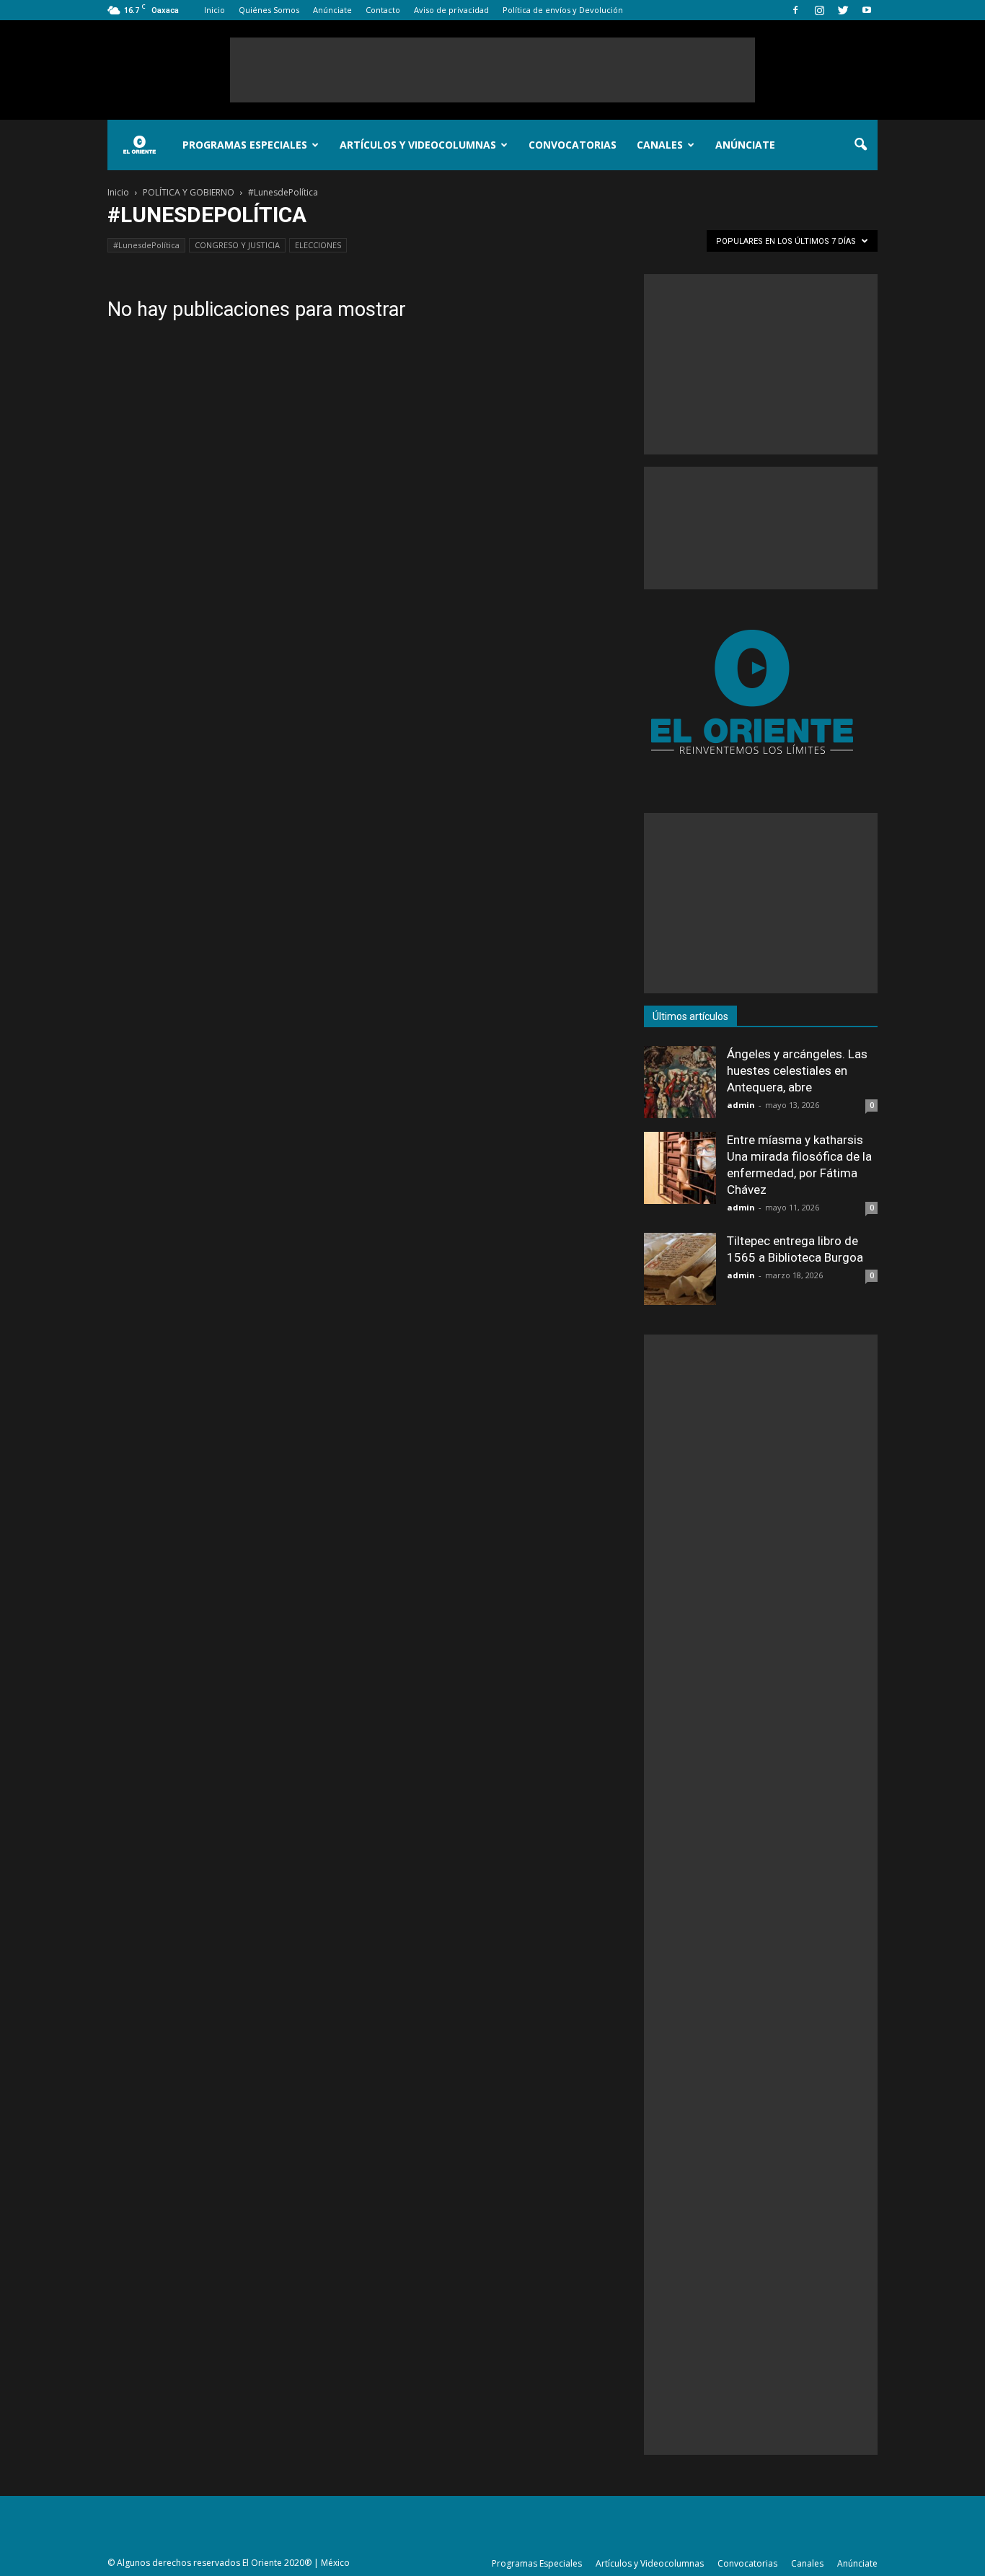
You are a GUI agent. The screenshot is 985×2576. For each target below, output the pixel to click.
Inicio (215, 10)
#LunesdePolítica (146, 245)
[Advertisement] (492, 70)
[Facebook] (795, 10)
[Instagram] (819, 10)
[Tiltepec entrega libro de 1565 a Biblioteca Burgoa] (680, 1269)
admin (741, 1105)
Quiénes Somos (269, 10)
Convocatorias (573, 145)
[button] (860, 145)
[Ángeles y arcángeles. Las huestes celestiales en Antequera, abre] (680, 1082)
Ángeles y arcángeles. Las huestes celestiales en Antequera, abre (797, 1071)
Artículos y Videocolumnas (418, 145)
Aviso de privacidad (451, 10)
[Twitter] (843, 10)
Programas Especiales (245, 145)
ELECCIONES (318, 245)
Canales (660, 145)
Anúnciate (332, 10)
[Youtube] (867, 10)
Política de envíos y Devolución (563, 10)
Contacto (383, 10)
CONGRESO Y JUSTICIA (237, 245)
